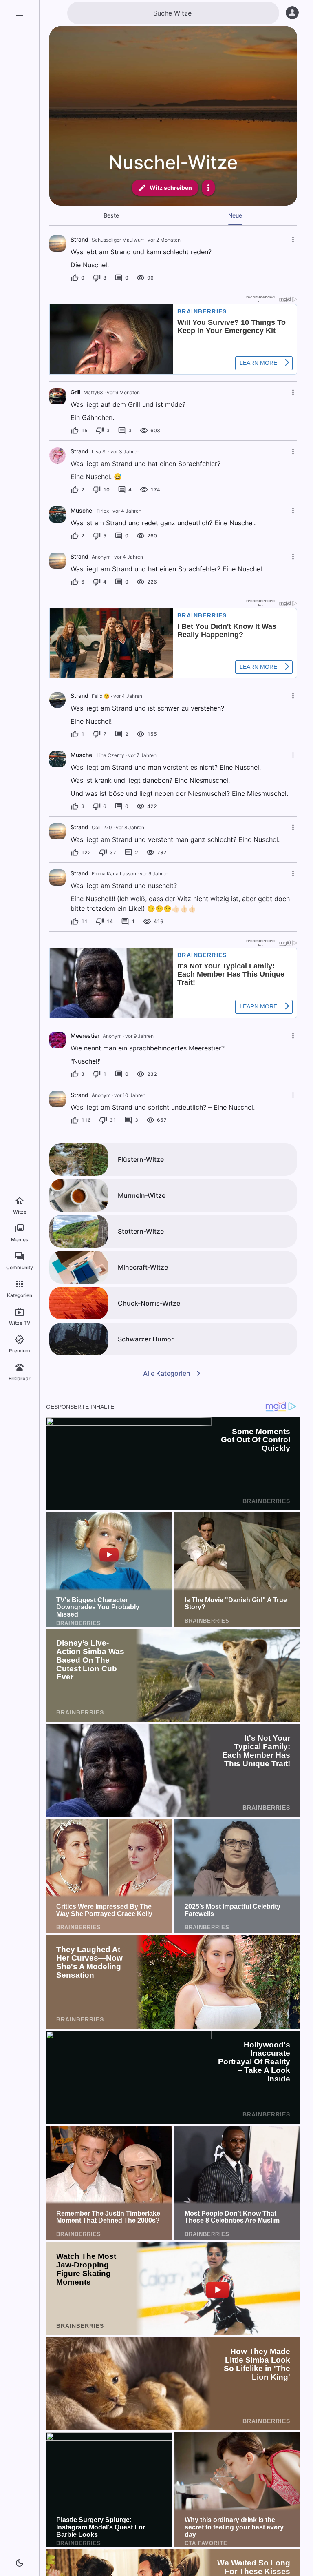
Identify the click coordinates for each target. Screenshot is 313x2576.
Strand (79, 239)
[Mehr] (208, 188)
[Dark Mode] (20, 2563)
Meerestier (85, 1036)
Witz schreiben (171, 188)
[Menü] (20, 13)
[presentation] (57, 244)
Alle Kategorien (167, 1373)
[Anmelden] (292, 13)
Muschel (82, 510)
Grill (75, 392)
